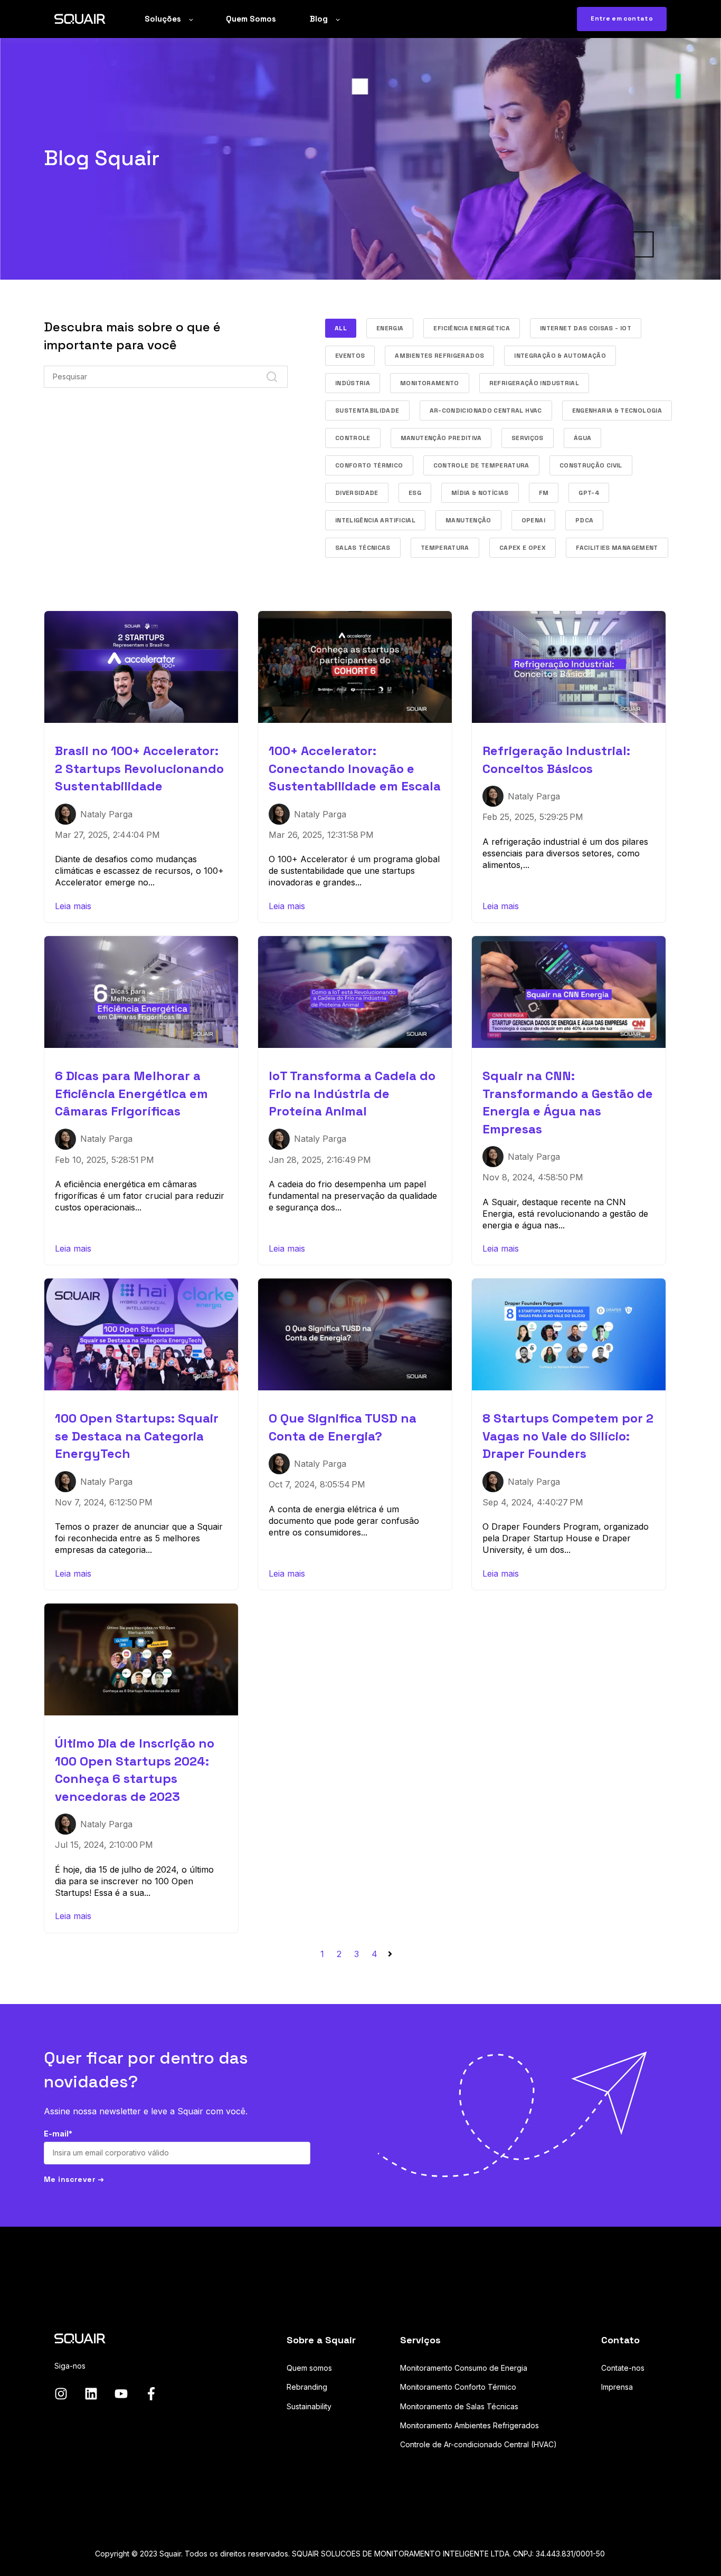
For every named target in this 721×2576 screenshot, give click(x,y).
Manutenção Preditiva (441, 438)
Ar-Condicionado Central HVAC (486, 411)
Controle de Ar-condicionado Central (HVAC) (478, 2444)
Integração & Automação (560, 356)
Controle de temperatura (481, 465)
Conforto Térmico (369, 465)
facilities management (617, 548)
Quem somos (309, 2368)
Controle (353, 438)
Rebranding (307, 2387)
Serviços (528, 438)
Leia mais (73, 906)
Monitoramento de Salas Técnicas (459, 2406)
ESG (415, 493)
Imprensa (617, 2387)
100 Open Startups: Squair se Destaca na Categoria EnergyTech (137, 1436)
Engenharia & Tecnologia (617, 411)
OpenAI (533, 520)
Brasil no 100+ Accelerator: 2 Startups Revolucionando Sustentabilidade (139, 768)
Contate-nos (623, 2368)
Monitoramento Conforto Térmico (458, 2387)
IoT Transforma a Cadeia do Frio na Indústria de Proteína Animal (352, 1093)
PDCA (584, 520)
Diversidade (357, 493)
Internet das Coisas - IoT (586, 328)
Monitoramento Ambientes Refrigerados (469, 2425)
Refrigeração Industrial (534, 383)
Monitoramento (430, 383)
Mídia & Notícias (480, 493)
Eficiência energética (472, 328)
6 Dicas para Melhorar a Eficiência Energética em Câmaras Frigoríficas (131, 1093)
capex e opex (523, 548)
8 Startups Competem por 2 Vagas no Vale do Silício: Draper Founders (568, 1436)
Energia (390, 328)
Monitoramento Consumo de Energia (464, 2368)
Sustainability (309, 2406)
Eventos (350, 356)
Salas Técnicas (363, 548)
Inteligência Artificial (375, 520)
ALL (341, 328)
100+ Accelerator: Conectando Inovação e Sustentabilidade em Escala (355, 768)
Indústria (353, 383)
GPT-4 (589, 493)
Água (582, 438)
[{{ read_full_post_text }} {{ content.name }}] (141, 667)
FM (544, 493)
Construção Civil (591, 465)
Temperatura (445, 548)
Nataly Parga (106, 814)
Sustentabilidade (367, 411)
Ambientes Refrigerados (439, 356)
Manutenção (468, 520)
